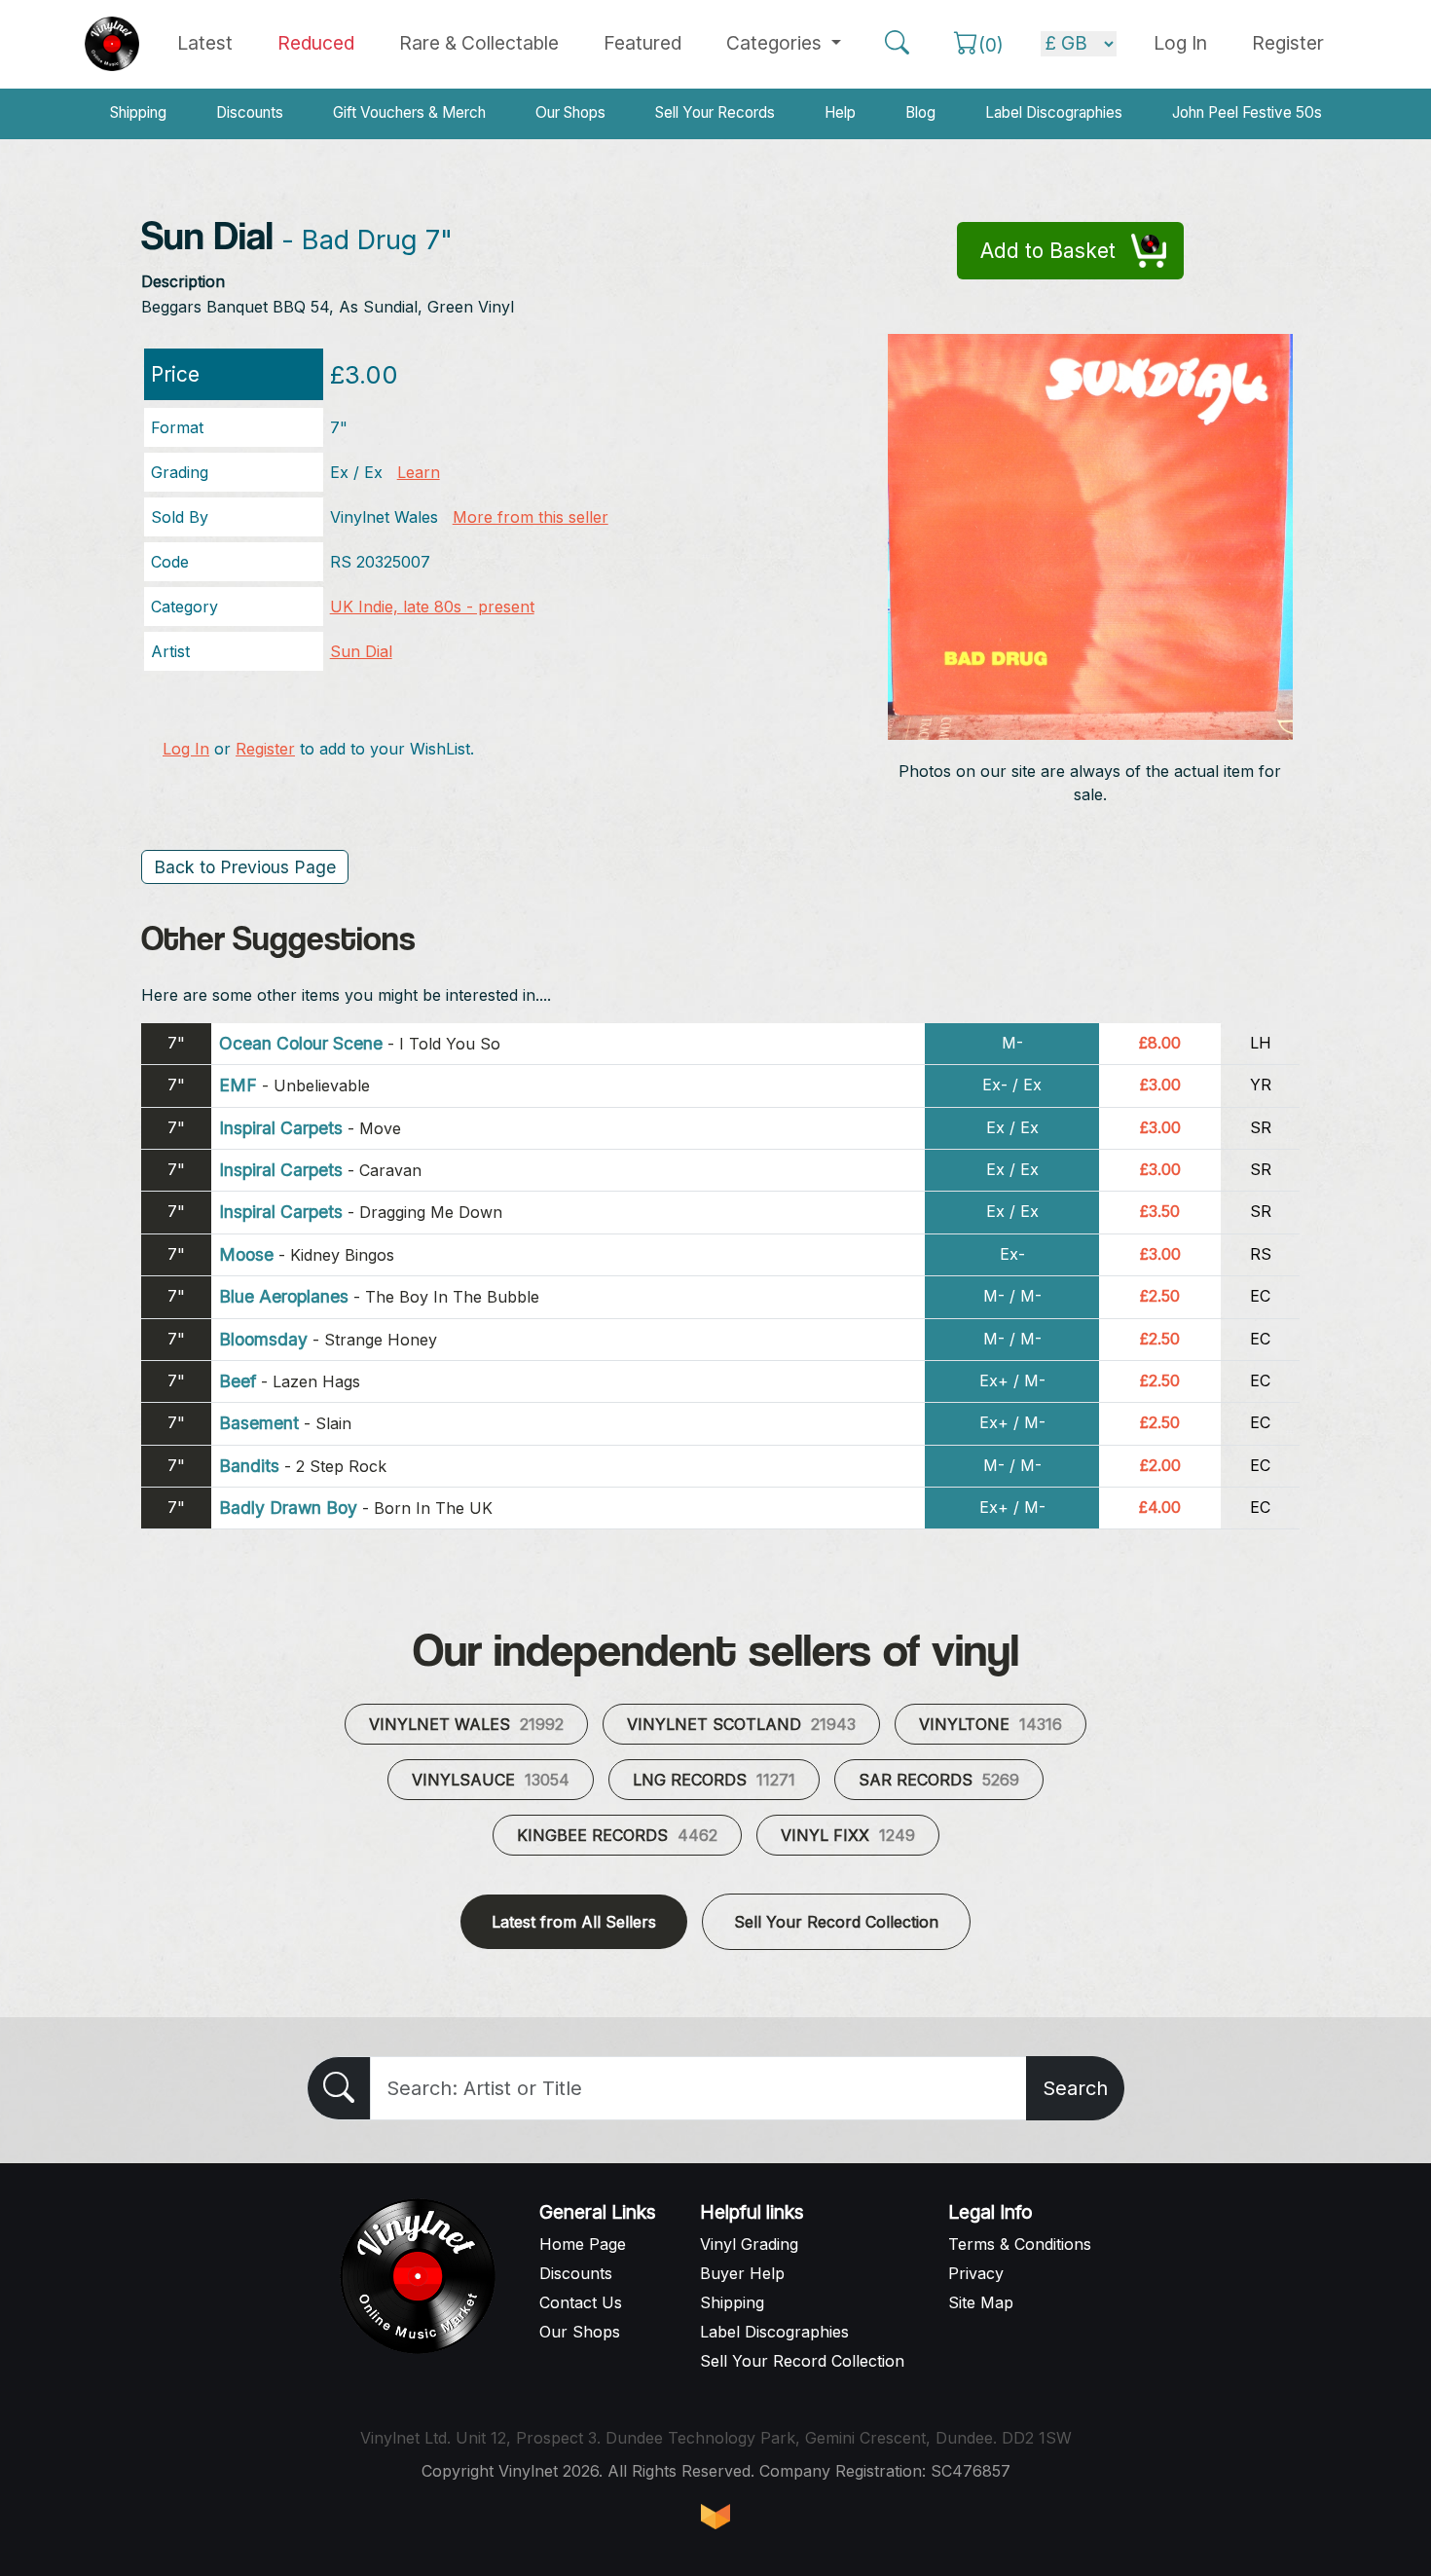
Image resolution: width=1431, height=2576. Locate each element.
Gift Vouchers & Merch (409, 112)
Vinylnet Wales (466, 1724)
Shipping (138, 112)
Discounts (250, 112)
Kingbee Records (617, 1835)
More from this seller (531, 517)
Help (840, 112)
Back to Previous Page (245, 867)
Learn (419, 472)
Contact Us (581, 2302)
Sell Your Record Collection (836, 1922)
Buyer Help (742, 2273)
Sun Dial (361, 651)
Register (1288, 43)
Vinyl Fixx (848, 1835)
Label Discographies (1054, 112)
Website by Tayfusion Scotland (715, 2517)
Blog (920, 112)
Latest (205, 43)
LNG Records (714, 1780)
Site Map (981, 2302)
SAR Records (939, 1780)
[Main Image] (1091, 535)
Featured (642, 43)
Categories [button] (776, 43)
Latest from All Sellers (574, 1922)
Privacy (976, 2273)
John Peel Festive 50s (1247, 112)
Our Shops (570, 112)
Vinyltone (991, 1724)
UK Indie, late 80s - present (432, 607)
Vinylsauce (491, 1780)
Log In (186, 749)
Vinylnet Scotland (741, 1724)
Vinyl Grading (749, 2244)
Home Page (583, 2244)
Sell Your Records (715, 112)
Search (1075, 2088)
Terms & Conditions (1020, 2244)
